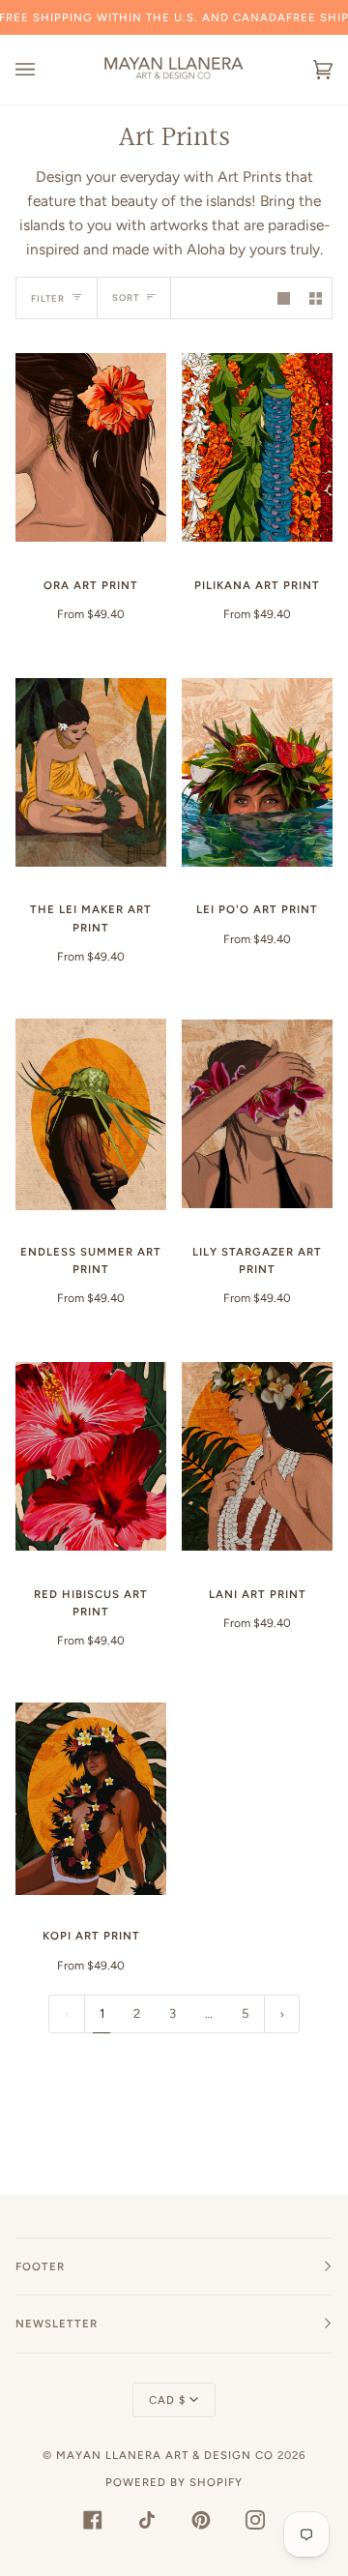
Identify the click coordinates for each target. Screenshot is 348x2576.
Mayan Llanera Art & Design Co (165, 2455)
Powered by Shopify (174, 2482)
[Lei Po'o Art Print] (257, 772)
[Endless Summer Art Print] (91, 1115)
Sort (126, 297)
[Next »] (282, 2014)
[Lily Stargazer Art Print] (257, 1114)
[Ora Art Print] (91, 447)
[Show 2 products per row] (316, 297)
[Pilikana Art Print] (257, 447)
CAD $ (167, 2400)
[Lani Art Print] (257, 1456)
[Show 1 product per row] (284, 297)
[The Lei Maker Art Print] (91, 772)
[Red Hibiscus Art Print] (91, 1456)
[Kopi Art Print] (91, 1798)
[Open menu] (44, 70)
